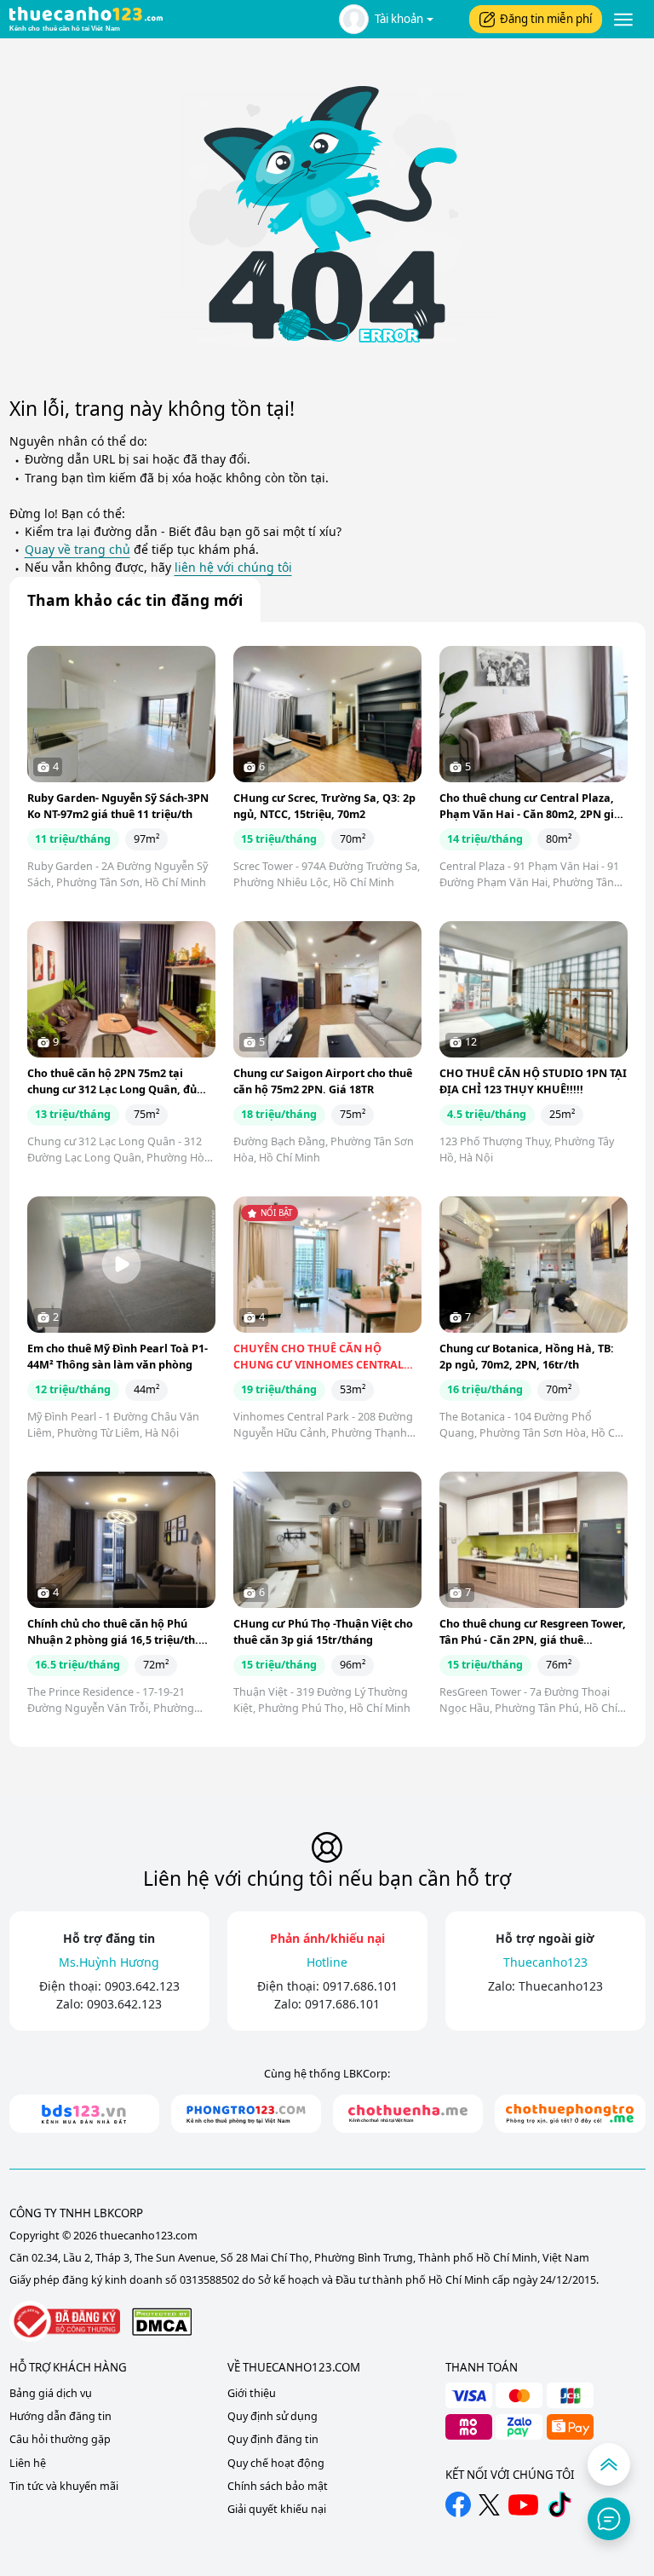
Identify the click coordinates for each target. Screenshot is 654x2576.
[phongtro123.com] (246, 2114)
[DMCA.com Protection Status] (162, 2322)
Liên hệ (28, 2463)
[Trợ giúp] (609, 2519)
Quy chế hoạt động (276, 2463)
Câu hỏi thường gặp (60, 2439)
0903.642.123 (142, 1986)
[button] (386, 19)
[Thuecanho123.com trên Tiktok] (559, 2504)
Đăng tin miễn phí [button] (546, 19)
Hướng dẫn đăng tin (60, 2416)
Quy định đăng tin (273, 2439)
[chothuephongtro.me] (570, 2114)
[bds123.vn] (84, 2114)
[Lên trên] (609, 2464)
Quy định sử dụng (272, 2416)
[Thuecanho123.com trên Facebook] (458, 2504)
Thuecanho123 (561, 1986)
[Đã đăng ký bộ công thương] (65, 2322)
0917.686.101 (360, 1986)
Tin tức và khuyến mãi (64, 2486)
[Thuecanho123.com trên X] (489, 2505)
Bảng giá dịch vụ (51, 2393)
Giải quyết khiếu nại (277, 2509)
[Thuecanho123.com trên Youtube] (523, 2505)
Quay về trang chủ (77, 549)
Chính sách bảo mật (278, 2486)
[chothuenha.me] (408, 2114)
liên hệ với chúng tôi (233, 567)
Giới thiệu (252, 2393)
